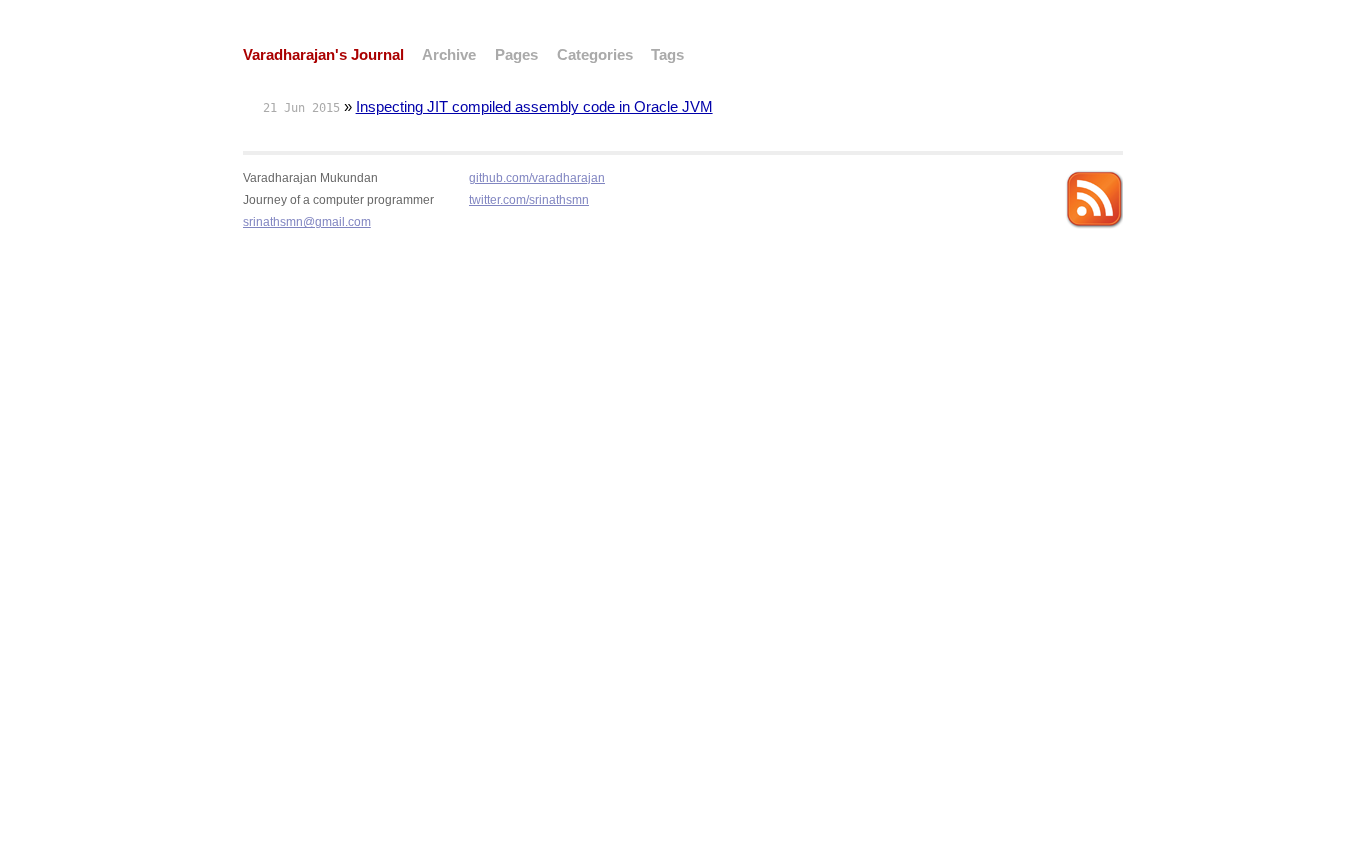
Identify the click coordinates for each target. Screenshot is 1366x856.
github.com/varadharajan (537, 177)
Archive (449, 55)
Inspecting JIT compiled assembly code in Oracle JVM (534, 107)
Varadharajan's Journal (323, 55)
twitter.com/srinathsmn (529, 199)
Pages (516, 55)
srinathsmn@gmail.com (307, 221)
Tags (667, 55)
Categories (595, 55)
